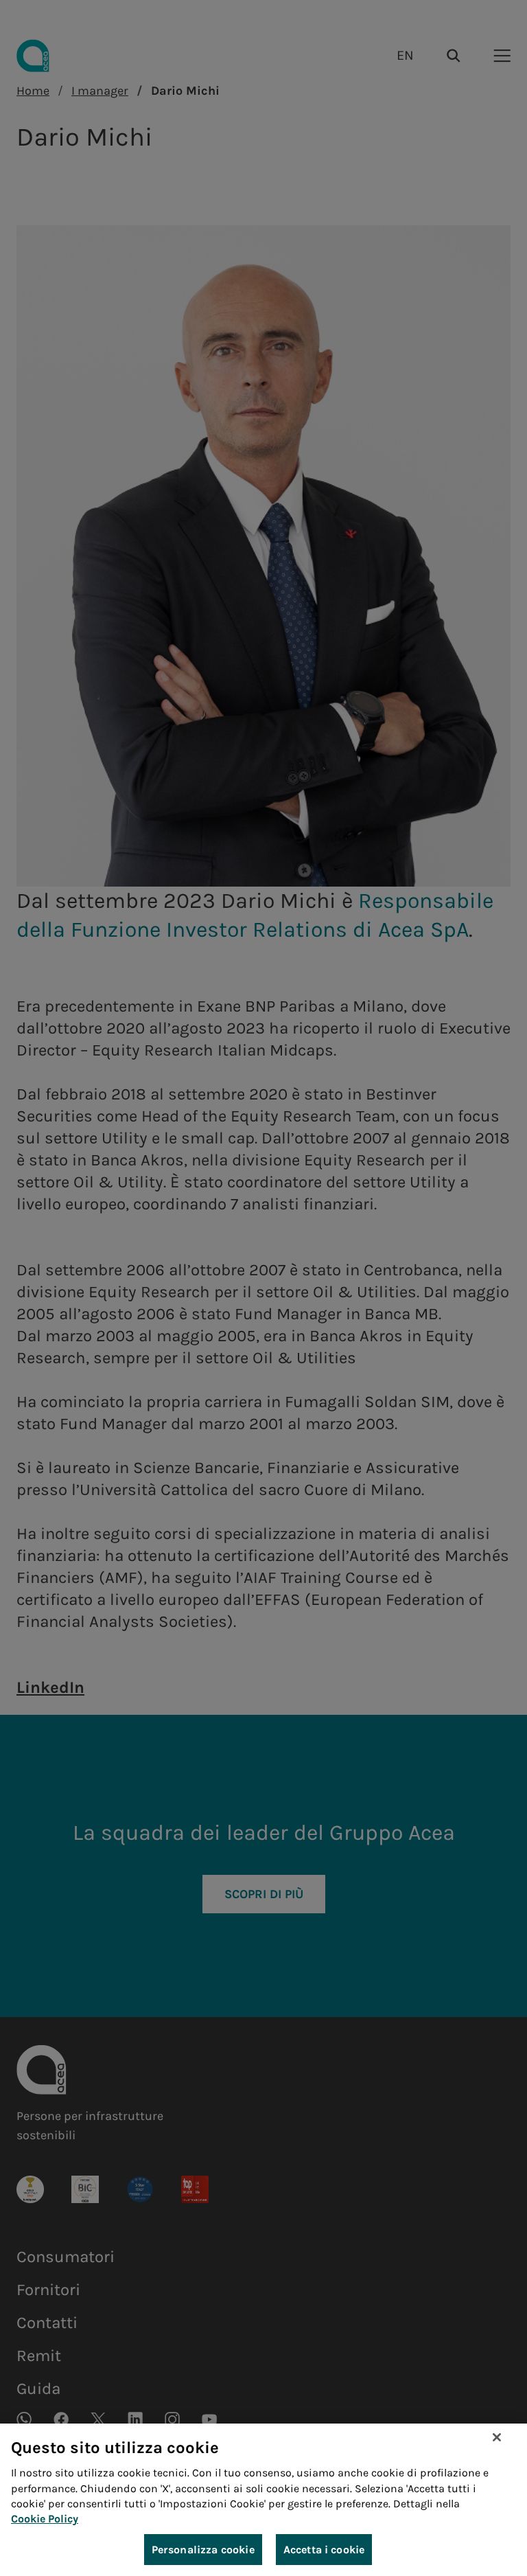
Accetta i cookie (324, 2550)
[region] (263, 2500)
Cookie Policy (45, 2519)
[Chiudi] (497, 2437)
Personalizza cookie (203, 2550)
